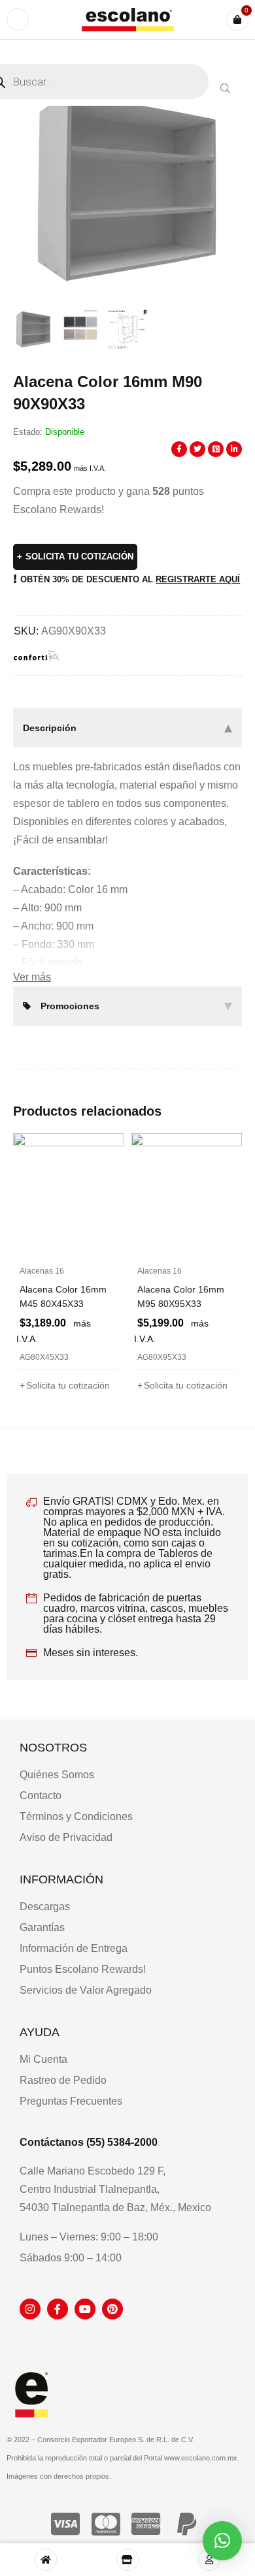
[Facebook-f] (58, 2309)
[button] (226, 89)
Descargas (45, 1907)
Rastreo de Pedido (63, 2080)
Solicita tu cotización (79, 557)
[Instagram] (30, 2309)
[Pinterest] (112, 2309)
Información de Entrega (74, 1948)
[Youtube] (85, 2309)
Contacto (41, 1796)
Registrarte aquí (198, 579)
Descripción (50, 728)
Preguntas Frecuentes (71, 2101)
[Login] (209, 2560)
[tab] (127, 728)
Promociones (70, 1006)
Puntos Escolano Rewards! (83, 1969)
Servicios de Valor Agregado (86, 1990)
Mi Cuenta (43, 2059)
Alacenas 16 (42, 1271)
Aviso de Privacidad (66, 1837)
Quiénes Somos (57, 1775)
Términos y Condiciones (76, 1816)
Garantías (42, 1927)
